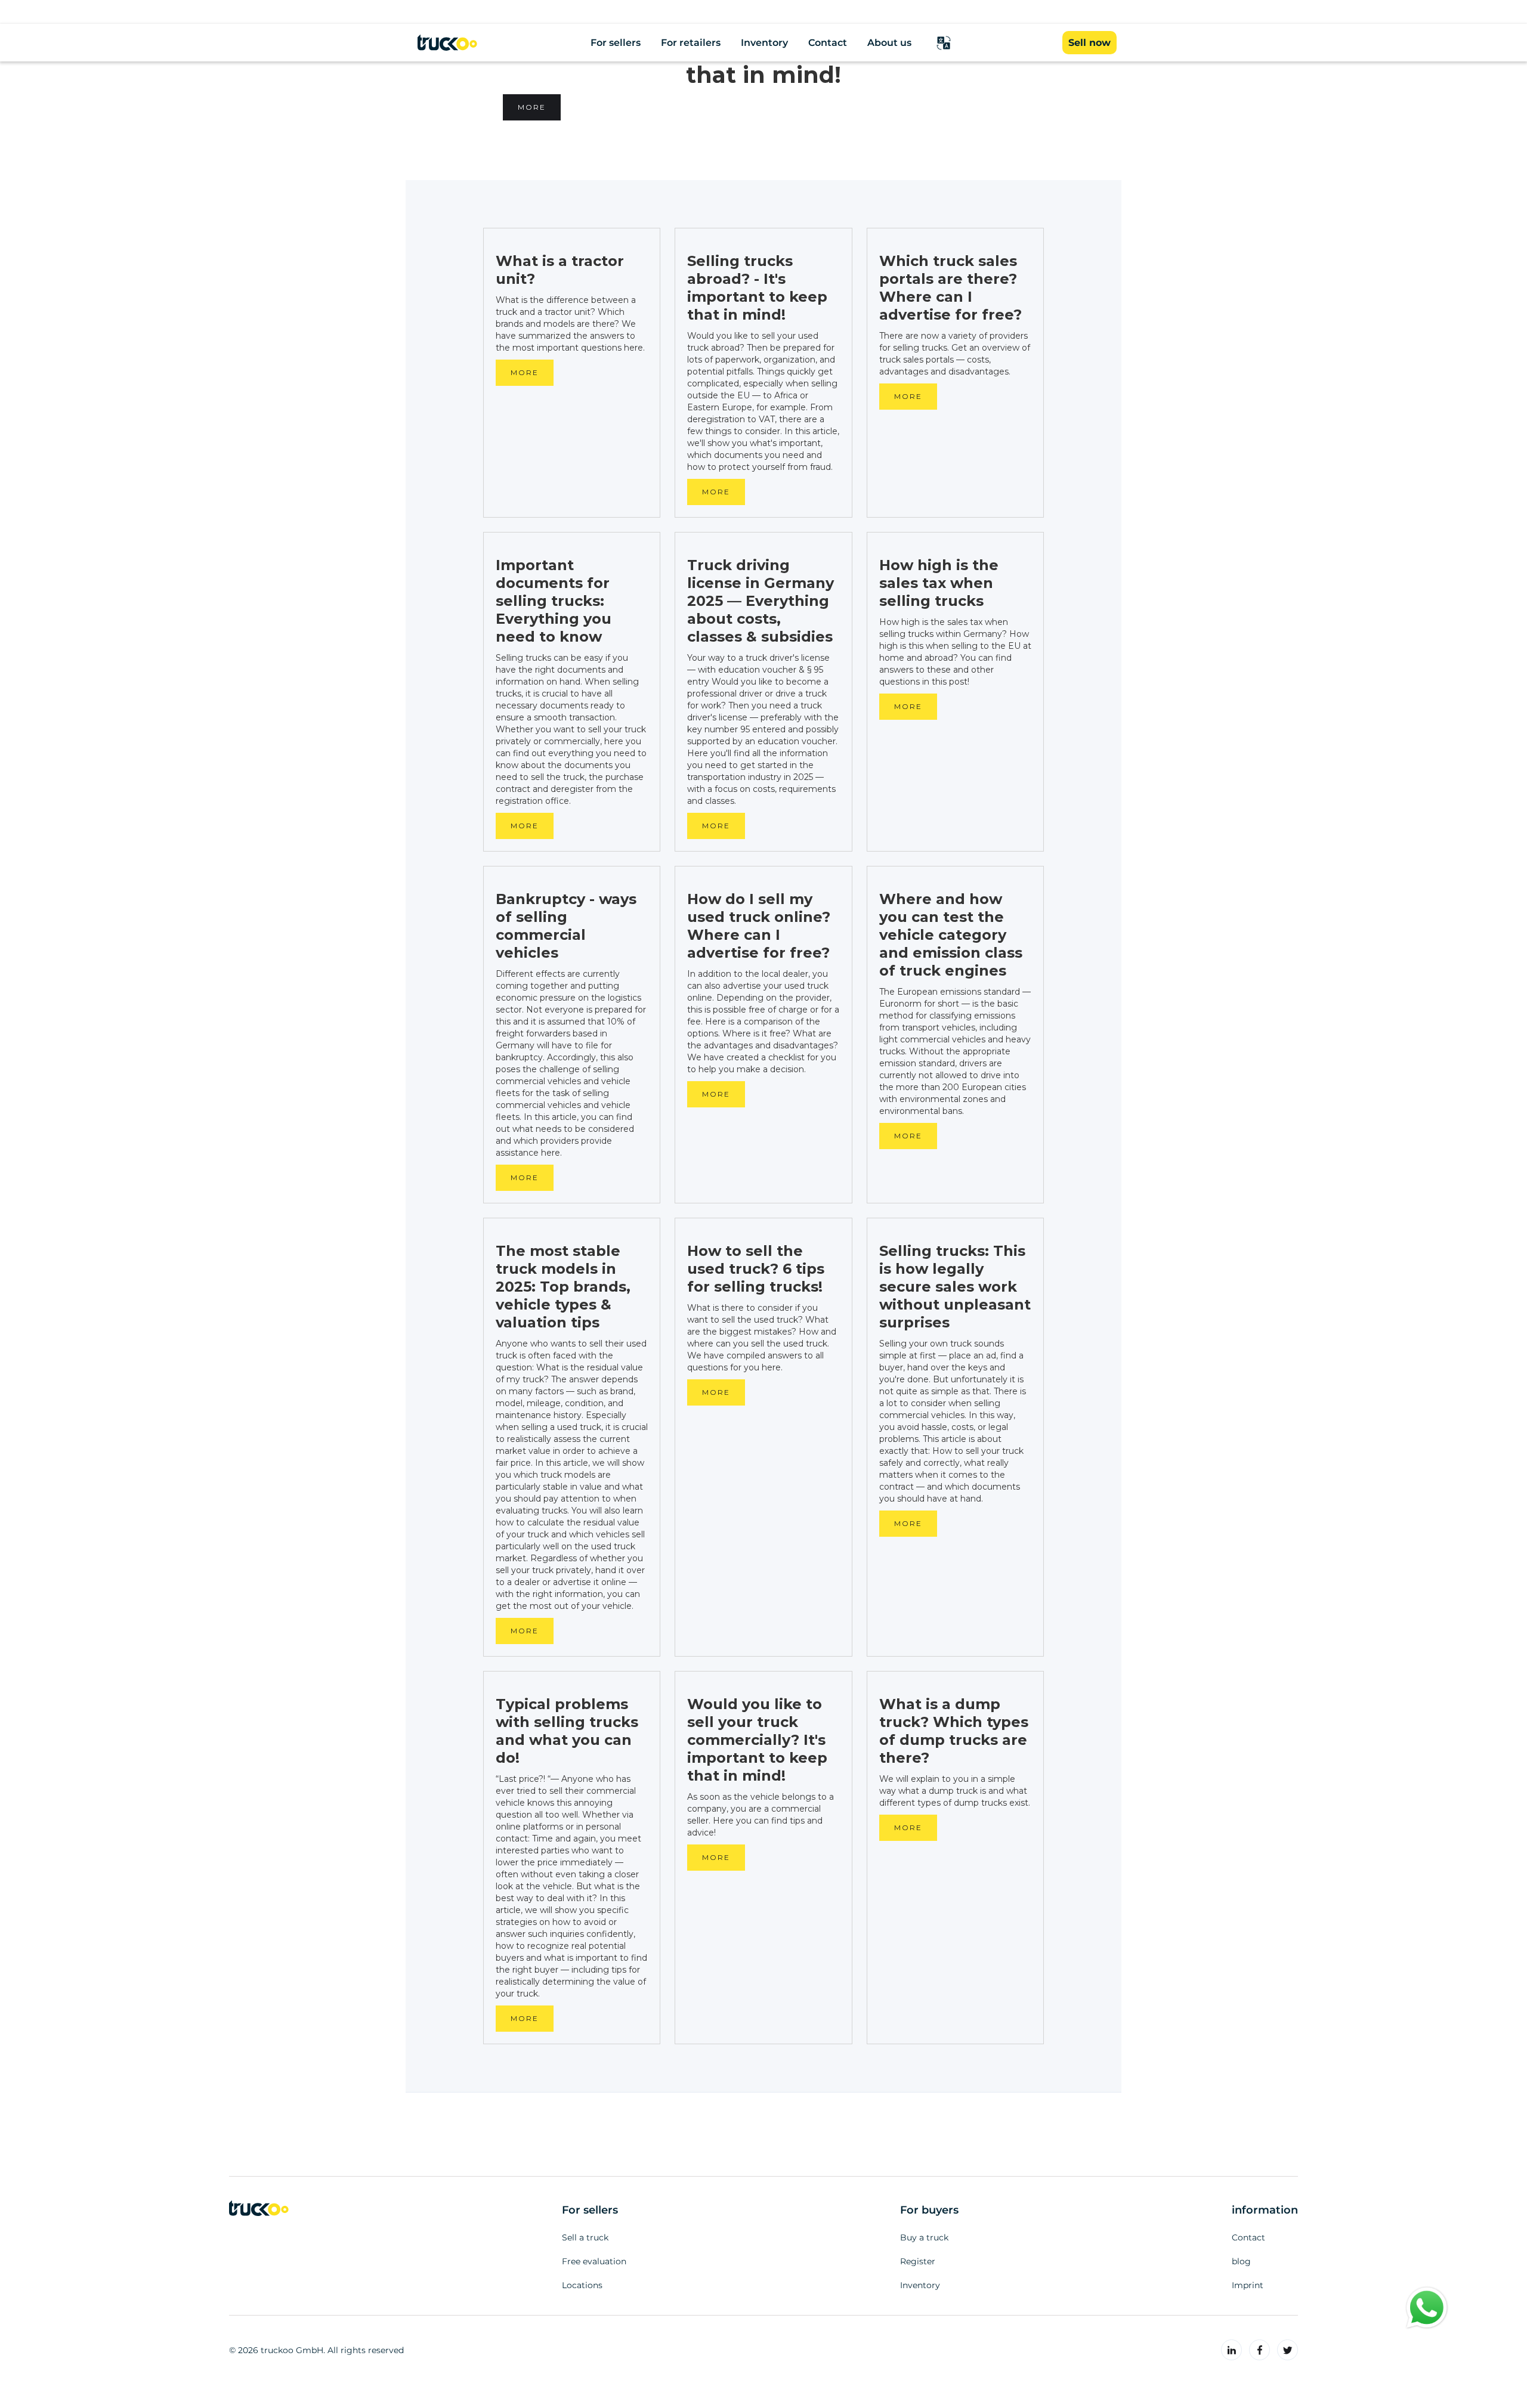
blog (1241, 2261)
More (532, 107)
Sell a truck (585, 2237)
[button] (944, 43)
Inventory (920, 2285)
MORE (525, 372)
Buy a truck (924, 2237)
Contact (1248, 2237)
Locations (582, 2285)
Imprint (1248, 2285)
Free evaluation (594, 2261)
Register (918, 2261)
